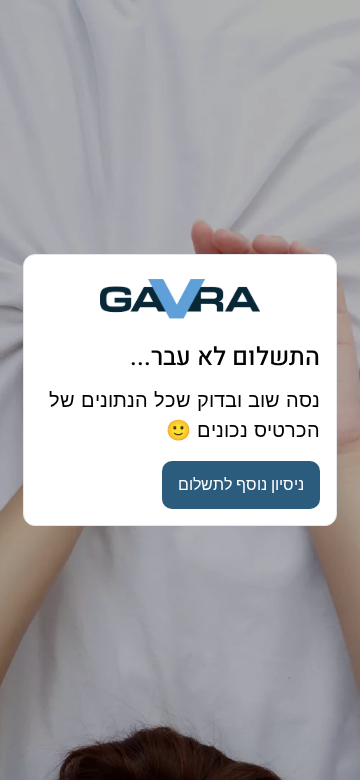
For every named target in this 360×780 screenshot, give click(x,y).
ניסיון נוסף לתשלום (241, 484)
